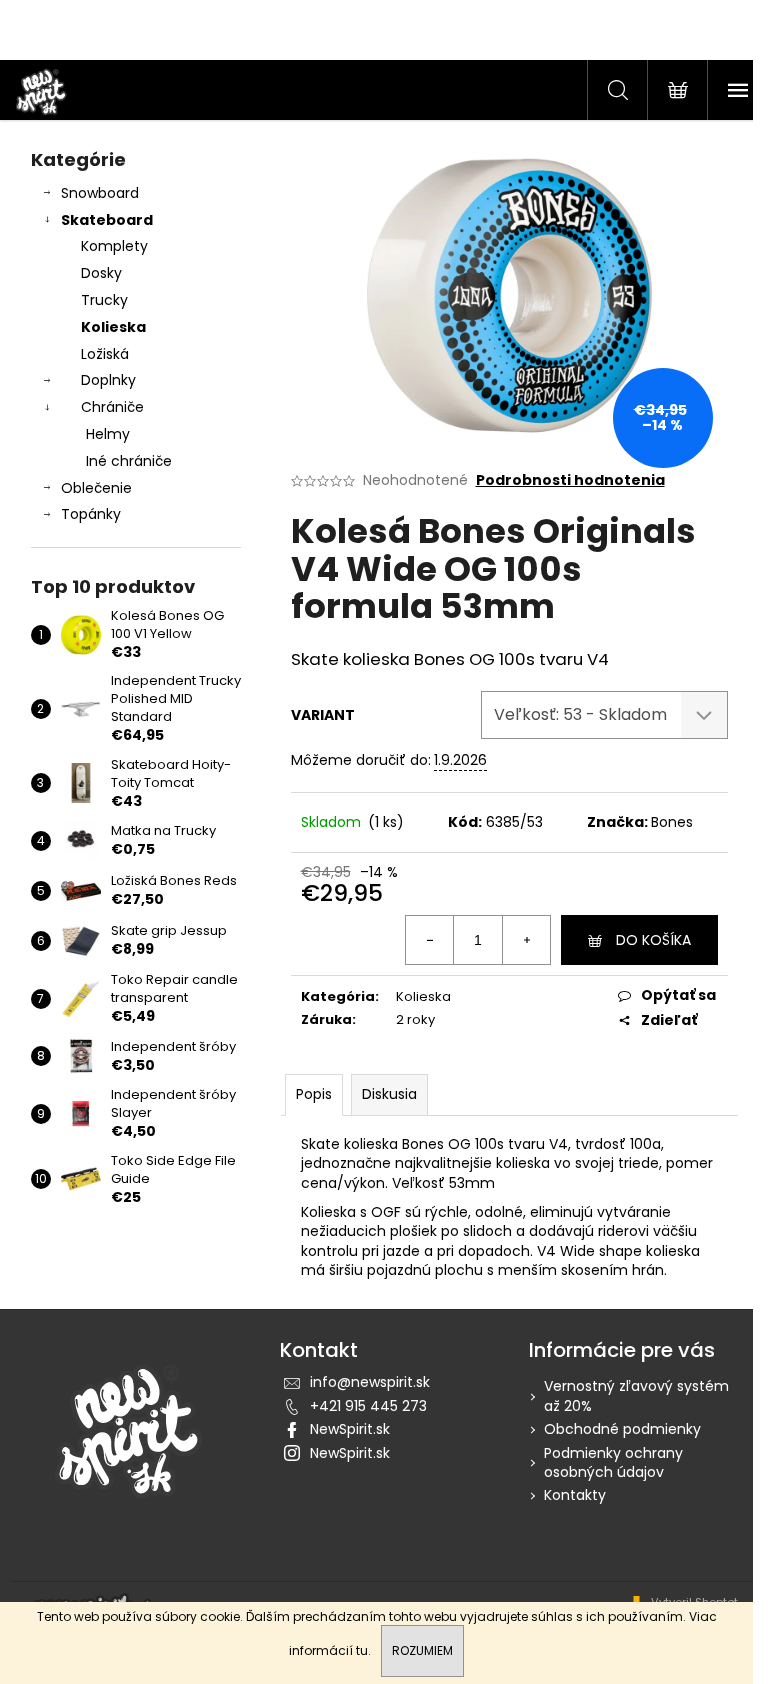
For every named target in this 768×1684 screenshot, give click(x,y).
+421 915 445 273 (368, 1406)
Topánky (91, 514)
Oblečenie (96, 488)
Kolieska (113, 327)
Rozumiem (422, 1650)
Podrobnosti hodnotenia (570, 480)
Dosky (101, 273)
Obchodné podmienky (622, 1429)
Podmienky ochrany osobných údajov (613, 1462)
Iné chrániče (129, 461)
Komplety (114, 246)
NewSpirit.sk (350, 1429)
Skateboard (107, 220)
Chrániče (112, 407)
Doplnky (108, 380)
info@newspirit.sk (370, 1382)
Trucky (104, 300)
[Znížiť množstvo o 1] (430, 940)
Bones (672, 822)
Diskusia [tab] (389, 1094)
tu (362, 1650)
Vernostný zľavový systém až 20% (636, 1395)
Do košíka (653, 940)
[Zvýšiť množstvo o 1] (526, 940)
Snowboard (100, 193)
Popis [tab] (314, 1094)
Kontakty (575, 1495)
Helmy (108, 434)
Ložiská (105, 354)
